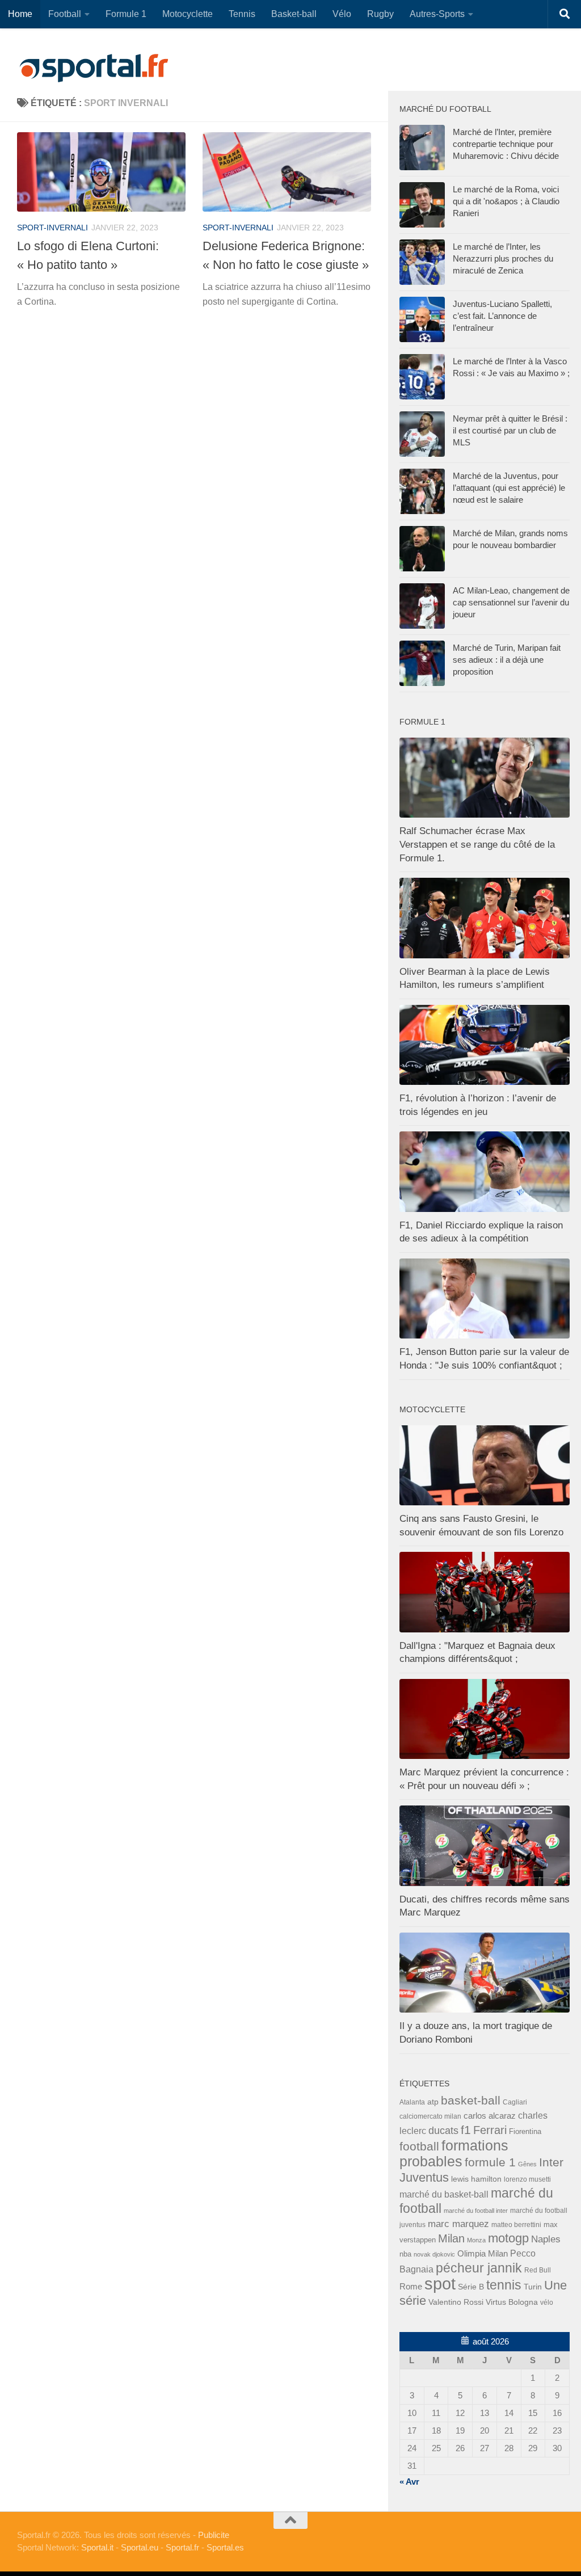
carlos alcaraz (490, 2116)
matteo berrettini (516, 2225)
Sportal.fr (182, 2547)
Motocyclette (188, 14)
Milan (451, 2238)
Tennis (242, 14)
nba (405, 2254)
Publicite (214, 2535)
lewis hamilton (476, 2179)
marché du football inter (476, 2211)
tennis (504, 2285)
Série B (471, 2287)
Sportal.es (225, 2547)
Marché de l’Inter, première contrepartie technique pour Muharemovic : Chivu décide (506, 144)
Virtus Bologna (512, 2302)
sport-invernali (52, 228)
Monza (476, 2240)
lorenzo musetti (527, 2179)
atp (433, 2102)
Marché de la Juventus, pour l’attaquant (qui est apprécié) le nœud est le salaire (509, 488)
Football (65, 14)
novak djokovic (434, 2254)
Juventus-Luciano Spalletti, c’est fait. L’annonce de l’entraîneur (502, 316)
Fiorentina (525, 2131)
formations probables (454, 2153)
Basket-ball (294, 14)
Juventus (424, 2178)
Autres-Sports (437, 14)
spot (440, 2284)
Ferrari (490, 2130)
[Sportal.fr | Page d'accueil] (94, 68)
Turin (533, 2287)
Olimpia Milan (483, 2254)
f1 (466, 2130)
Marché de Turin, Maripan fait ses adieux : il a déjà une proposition (507, 660)
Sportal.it (97, 2547)
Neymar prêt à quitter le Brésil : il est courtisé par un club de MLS (510, 430)
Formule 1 (126, 14)
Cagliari (515, 2102)
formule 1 (490, 2162)
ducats (443, 2131)
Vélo (342, 14)
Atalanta (412, 2102)
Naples (546, 2239)
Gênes (527, 2164)
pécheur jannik (479, 2268)
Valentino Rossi (456, 2302)
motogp (508, 2238)
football (419, 2146)
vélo (547, 2302)
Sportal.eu (140, 2547)
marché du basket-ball (444, 2194)
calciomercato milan (430, 2116)
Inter (551, 2162)
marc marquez (458, 2224)
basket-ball (471, 2100)
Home (20, 14)
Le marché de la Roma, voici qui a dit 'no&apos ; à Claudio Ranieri (506, 201)
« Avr (409, 2482)
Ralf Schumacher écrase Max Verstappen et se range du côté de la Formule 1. (477, 844)
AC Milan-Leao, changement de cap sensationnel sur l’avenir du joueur (511, 602)
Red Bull (538, 2270)
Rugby (380, 14)
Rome (411, 2286)
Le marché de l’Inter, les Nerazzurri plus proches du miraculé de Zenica (503, 258)
